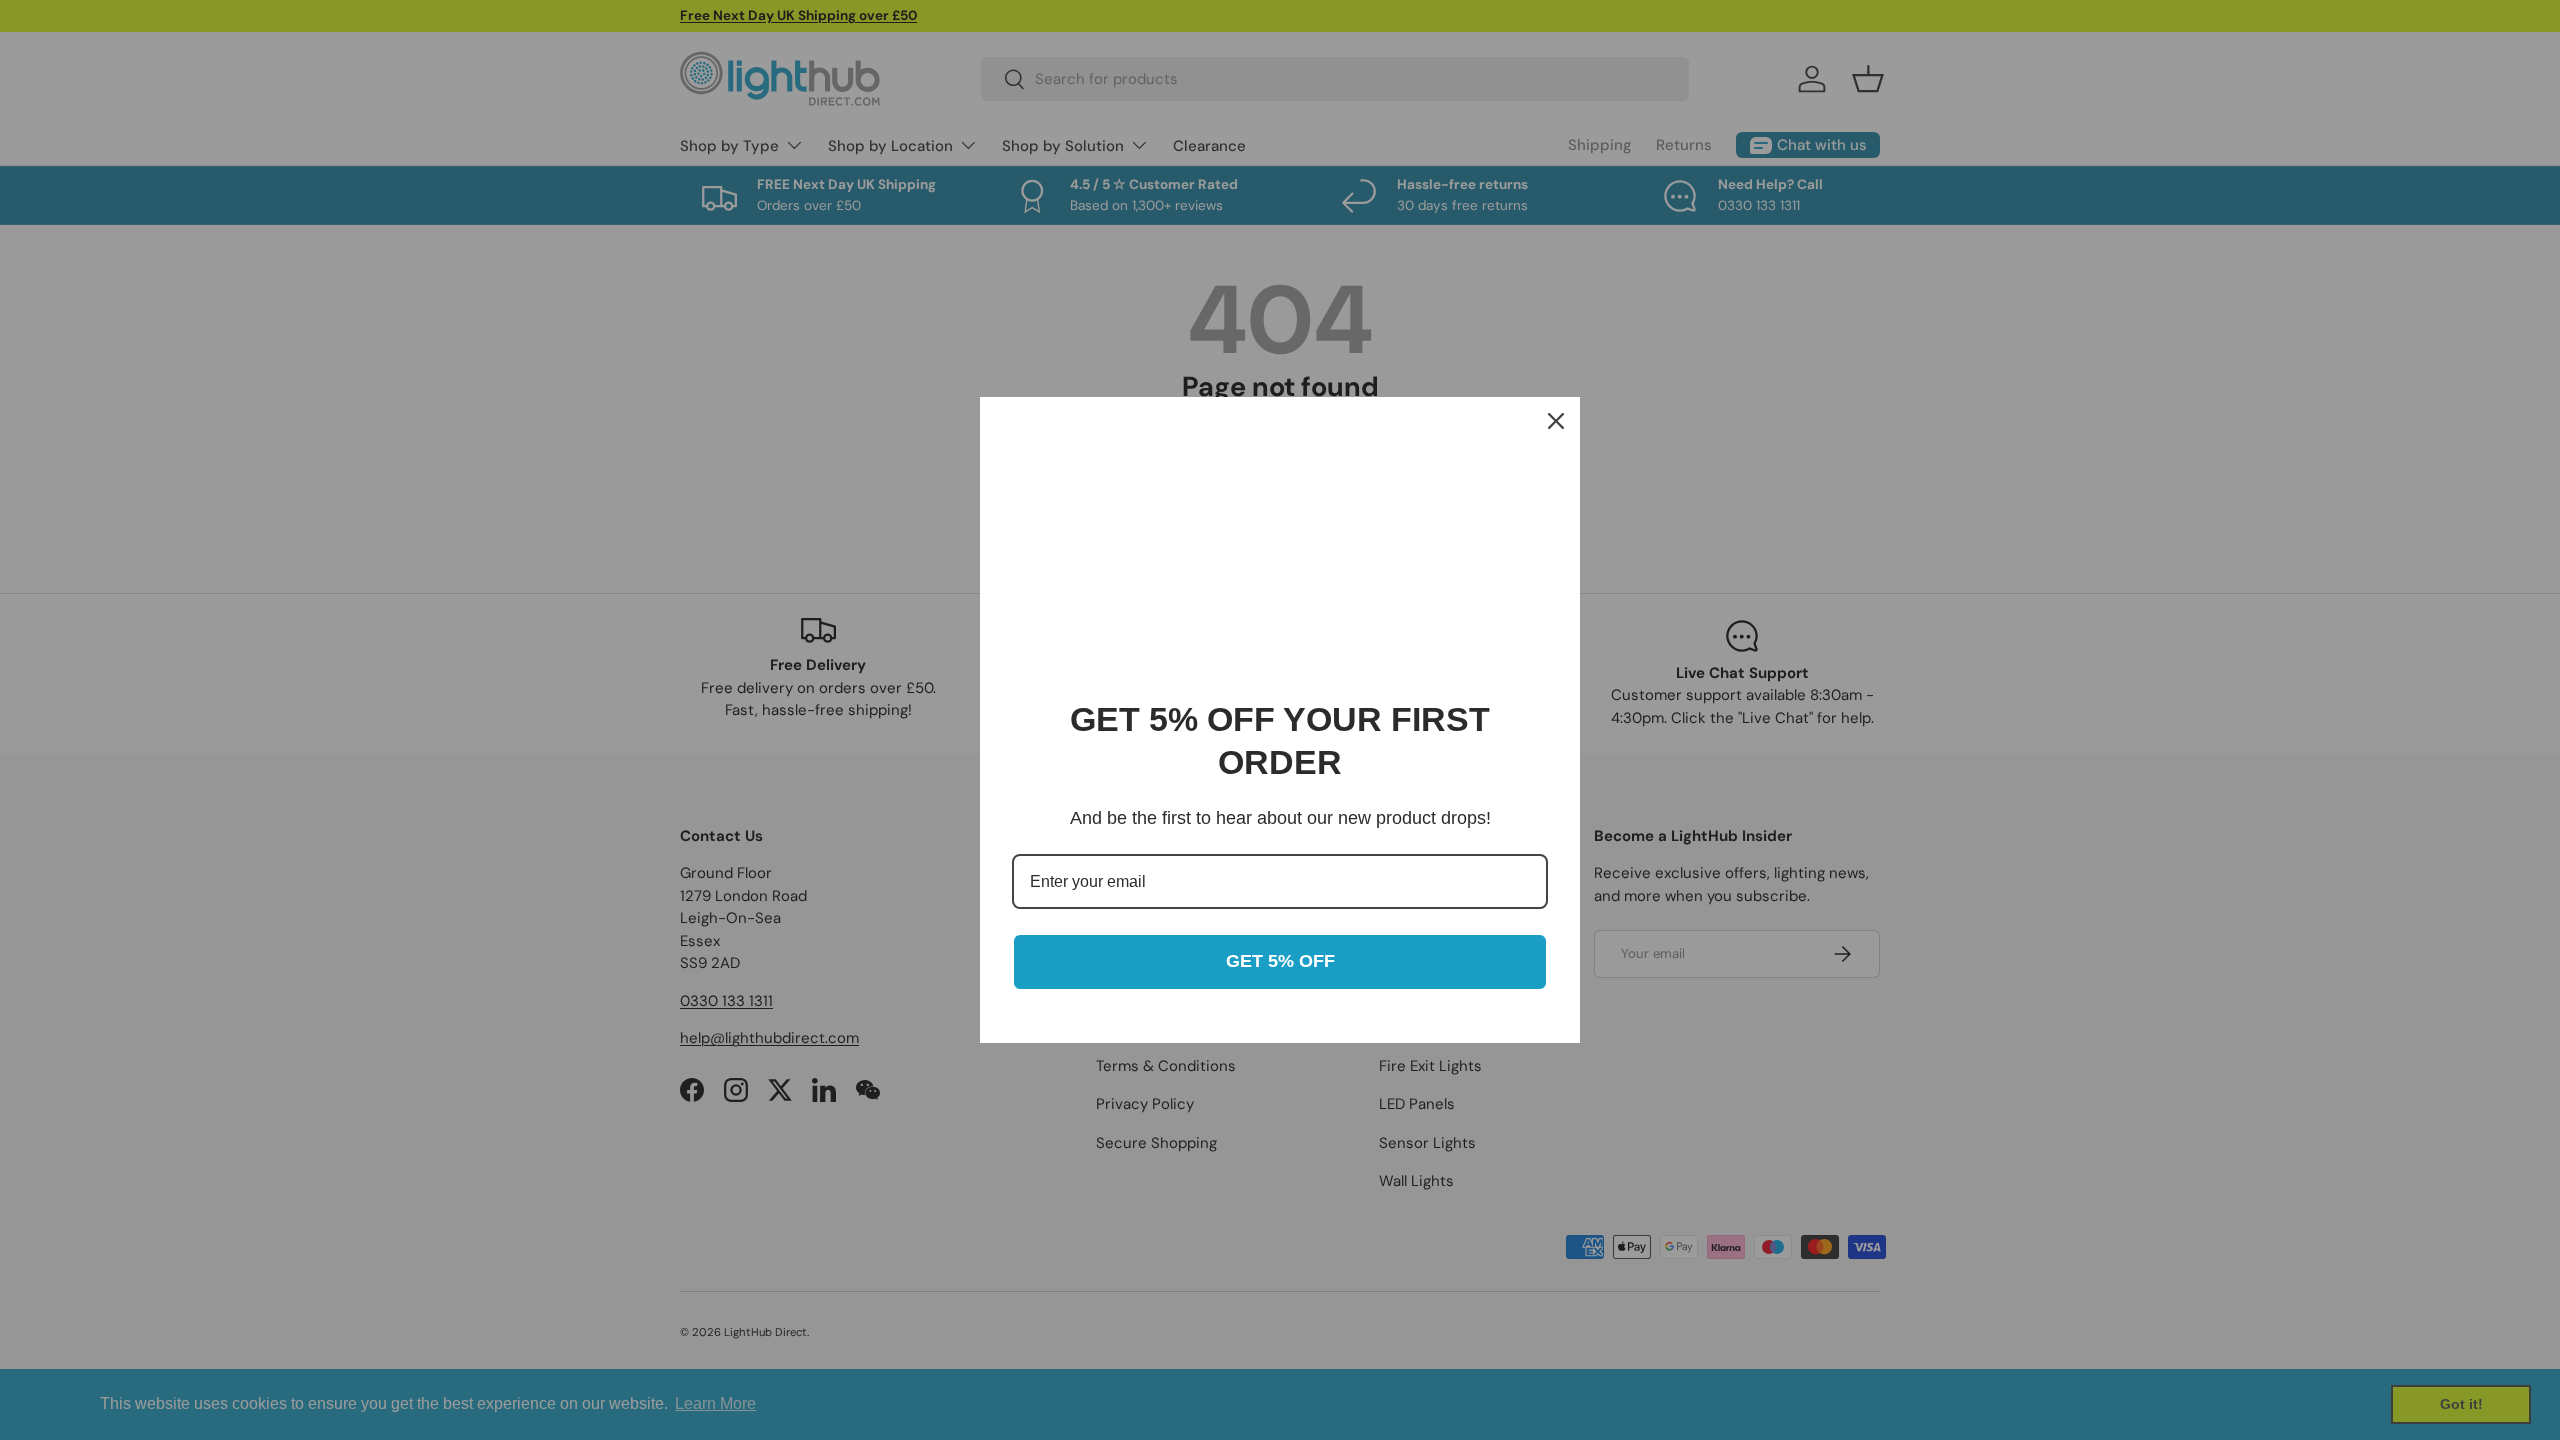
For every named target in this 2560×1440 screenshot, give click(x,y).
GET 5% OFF (1280, 961)
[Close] (1556, 421)
